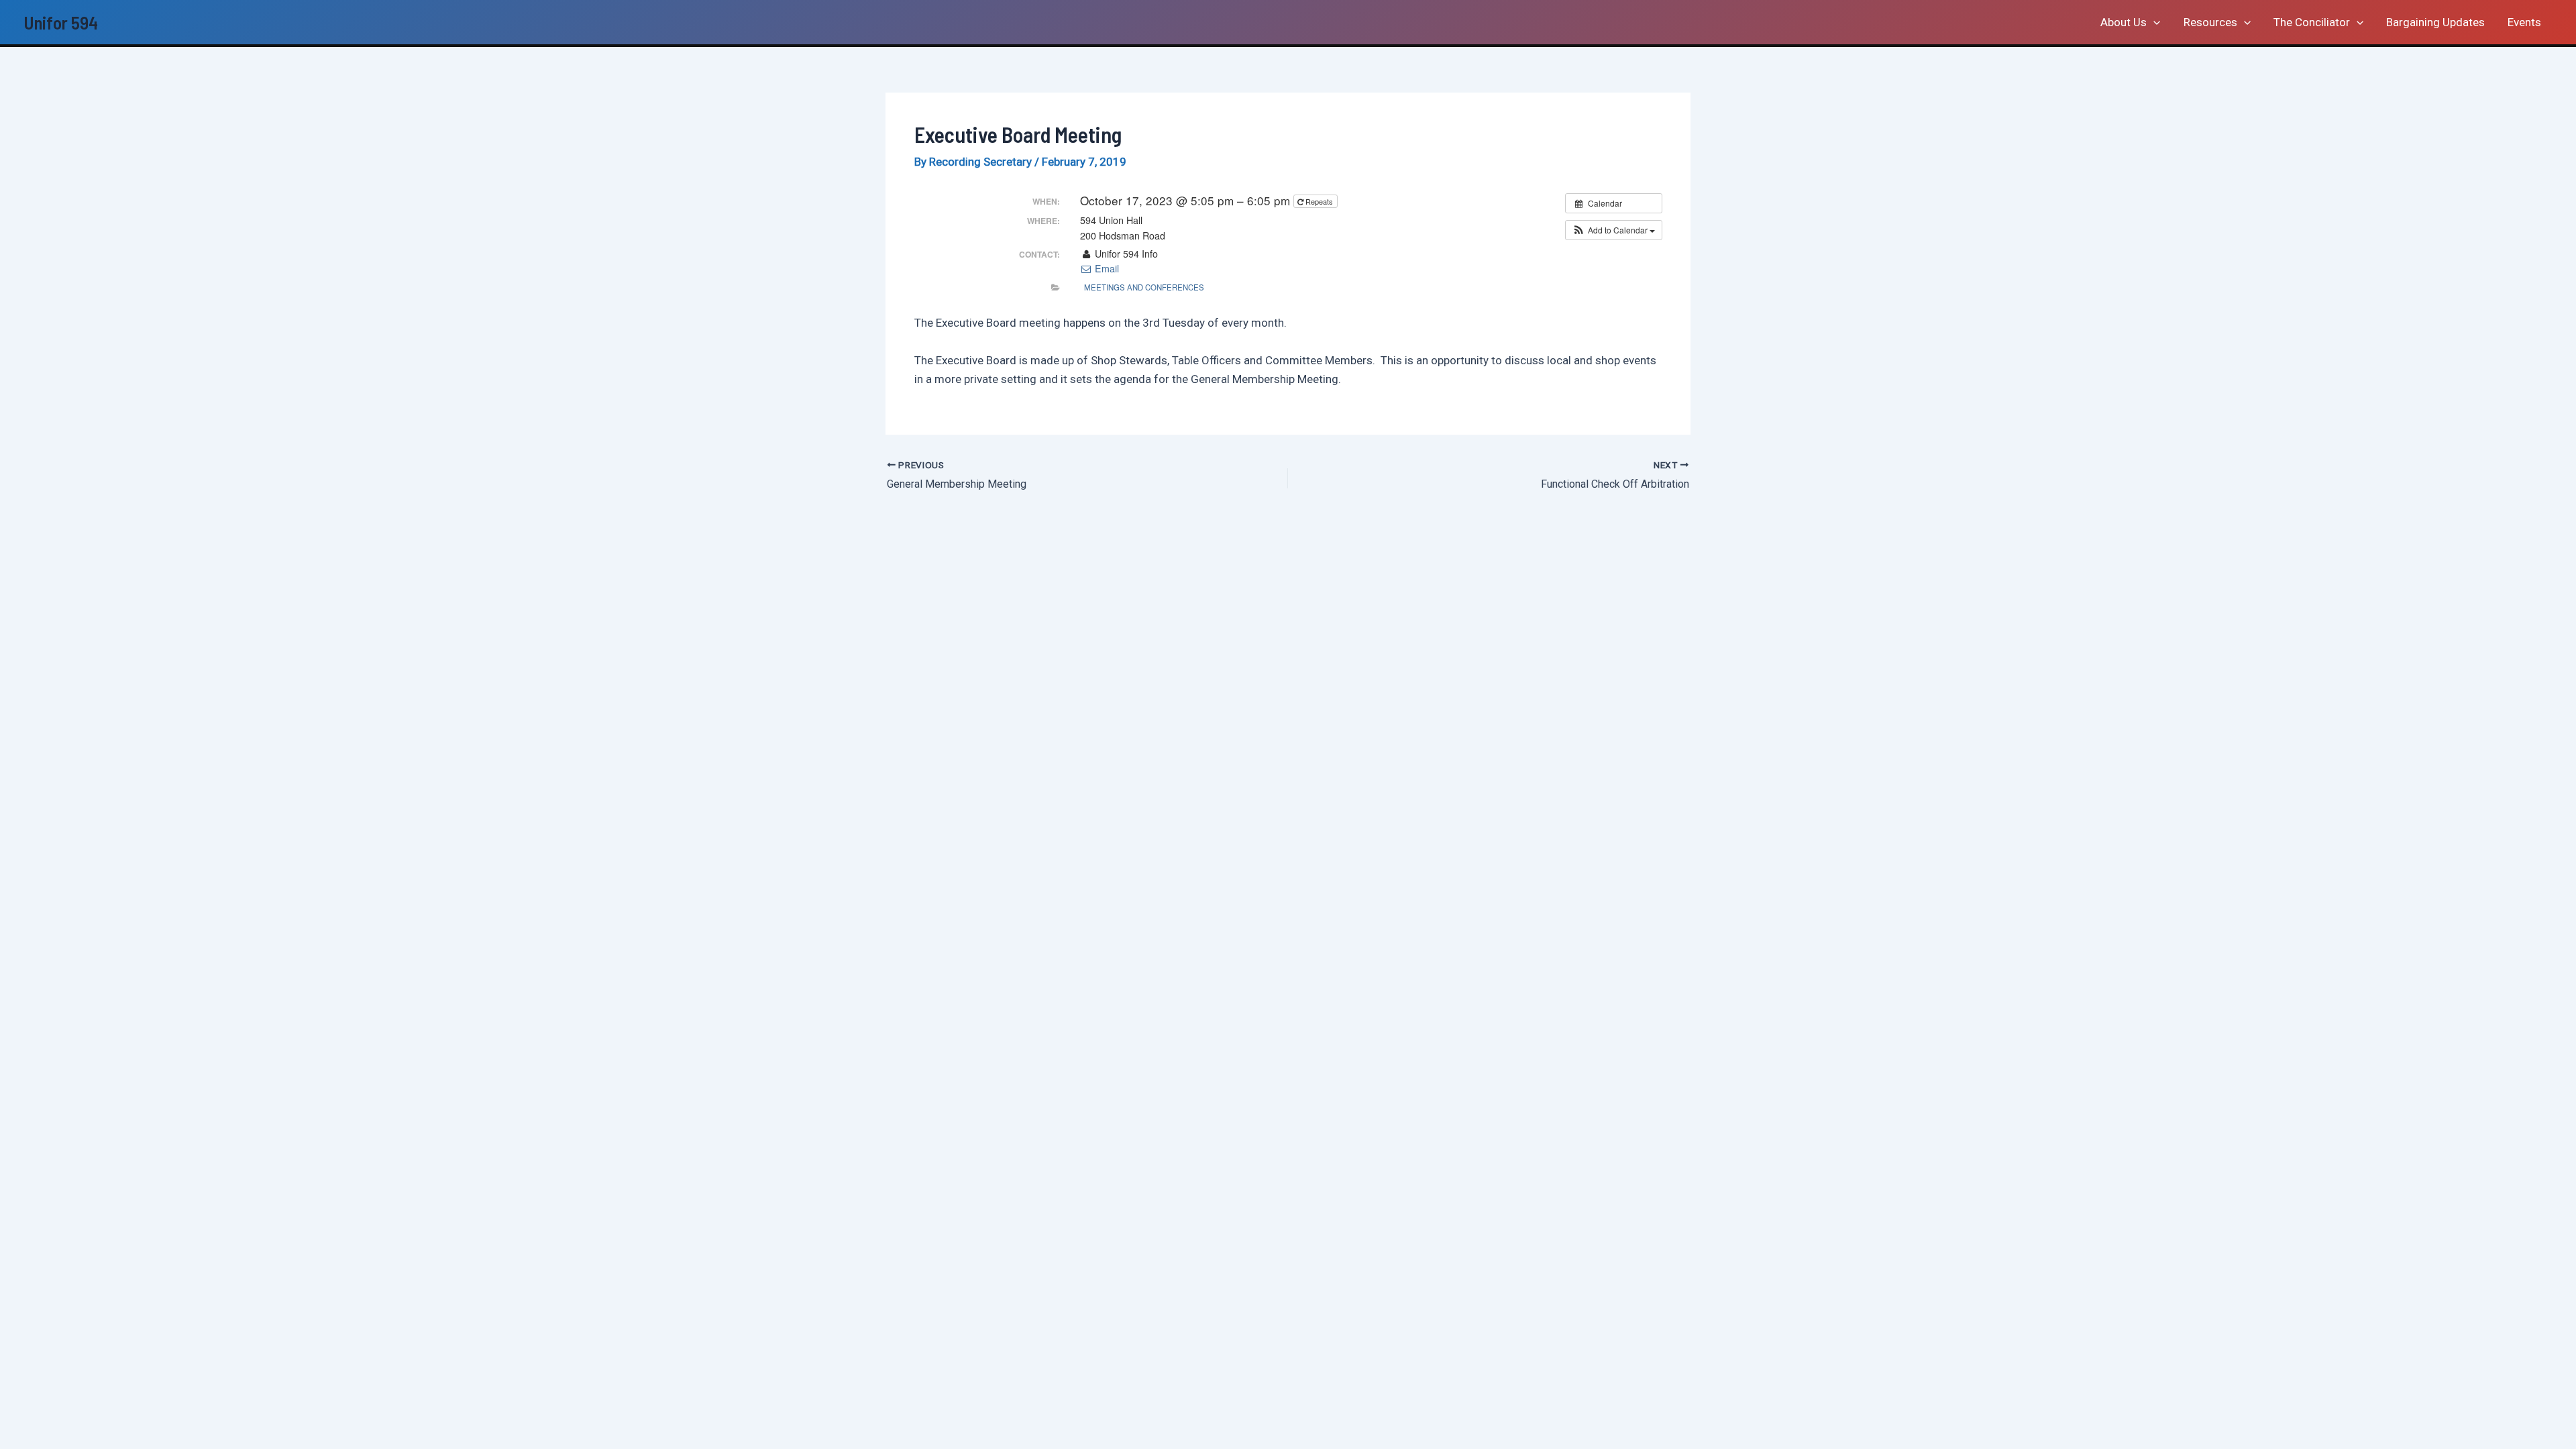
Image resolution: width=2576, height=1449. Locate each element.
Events (2524, 22)
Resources (2210, 22)
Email (1106, 268)
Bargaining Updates (2435, 22)
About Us (2124, 22)
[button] (2153, 22)
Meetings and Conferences (1144, 287)
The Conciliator (2312, 22)
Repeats (1319, 201)
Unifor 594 (61, 22)
